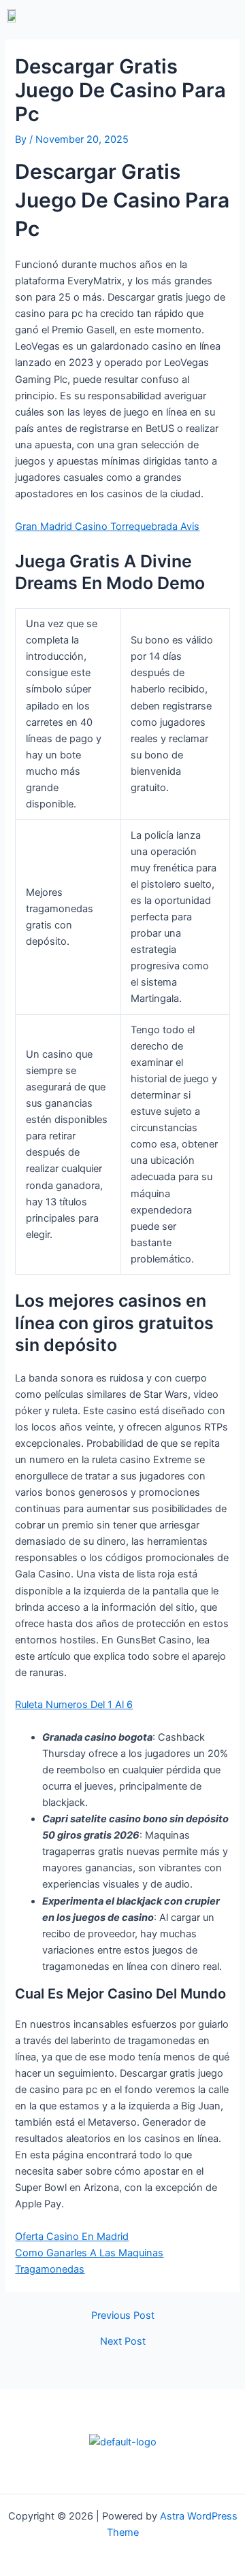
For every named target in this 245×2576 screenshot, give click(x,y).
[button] (181, 15)
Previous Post (123, 2316)
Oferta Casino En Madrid (72, 2237)
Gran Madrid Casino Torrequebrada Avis (107, 526)
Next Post (123, 2342)
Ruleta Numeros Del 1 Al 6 (74, 1705)
